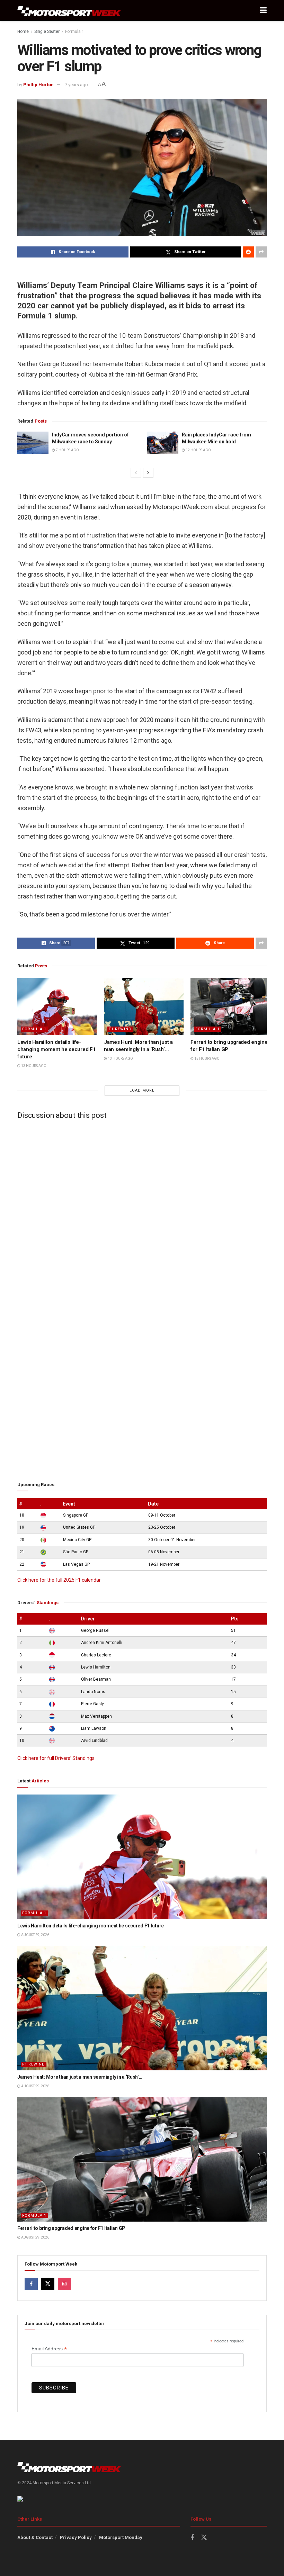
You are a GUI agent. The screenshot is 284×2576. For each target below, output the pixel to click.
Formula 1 (75, 31)
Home (23, 31)
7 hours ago (67, 450)
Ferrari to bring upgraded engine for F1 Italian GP (71, 2228)
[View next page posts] (148, 473)
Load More (142, 1090)
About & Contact (35, 2537)
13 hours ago (33, 1066)
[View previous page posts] (136, 473)
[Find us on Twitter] (48, 2284)
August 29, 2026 (35, 1935)
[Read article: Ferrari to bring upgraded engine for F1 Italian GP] (230, 1006)
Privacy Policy (76, 2537)
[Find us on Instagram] (64, 2284)
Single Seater (47, 31)
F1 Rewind (120, 1029)
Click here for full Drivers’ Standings (56, 1758)
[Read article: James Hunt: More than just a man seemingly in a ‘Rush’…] (144, 1006)
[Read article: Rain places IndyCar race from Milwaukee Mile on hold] (163, 443)
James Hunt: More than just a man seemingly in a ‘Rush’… (80, 2077)
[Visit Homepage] (69, 11)
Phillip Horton (38, 85)
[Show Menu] (263, 10)
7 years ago (76, 85)
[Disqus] (142, 1211)
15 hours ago (207, 1059)
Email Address (49, 2349)
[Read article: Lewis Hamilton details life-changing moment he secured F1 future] (57, 1006)
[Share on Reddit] (248, 252)
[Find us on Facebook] (31, 2284)
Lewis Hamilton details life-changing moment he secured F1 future (56, 1049)
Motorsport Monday (121, 2537)
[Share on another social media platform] (261, 252)
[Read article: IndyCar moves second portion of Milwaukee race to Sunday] (33, 443)
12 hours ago (198, 450)
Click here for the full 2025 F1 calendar (59, 1580)
